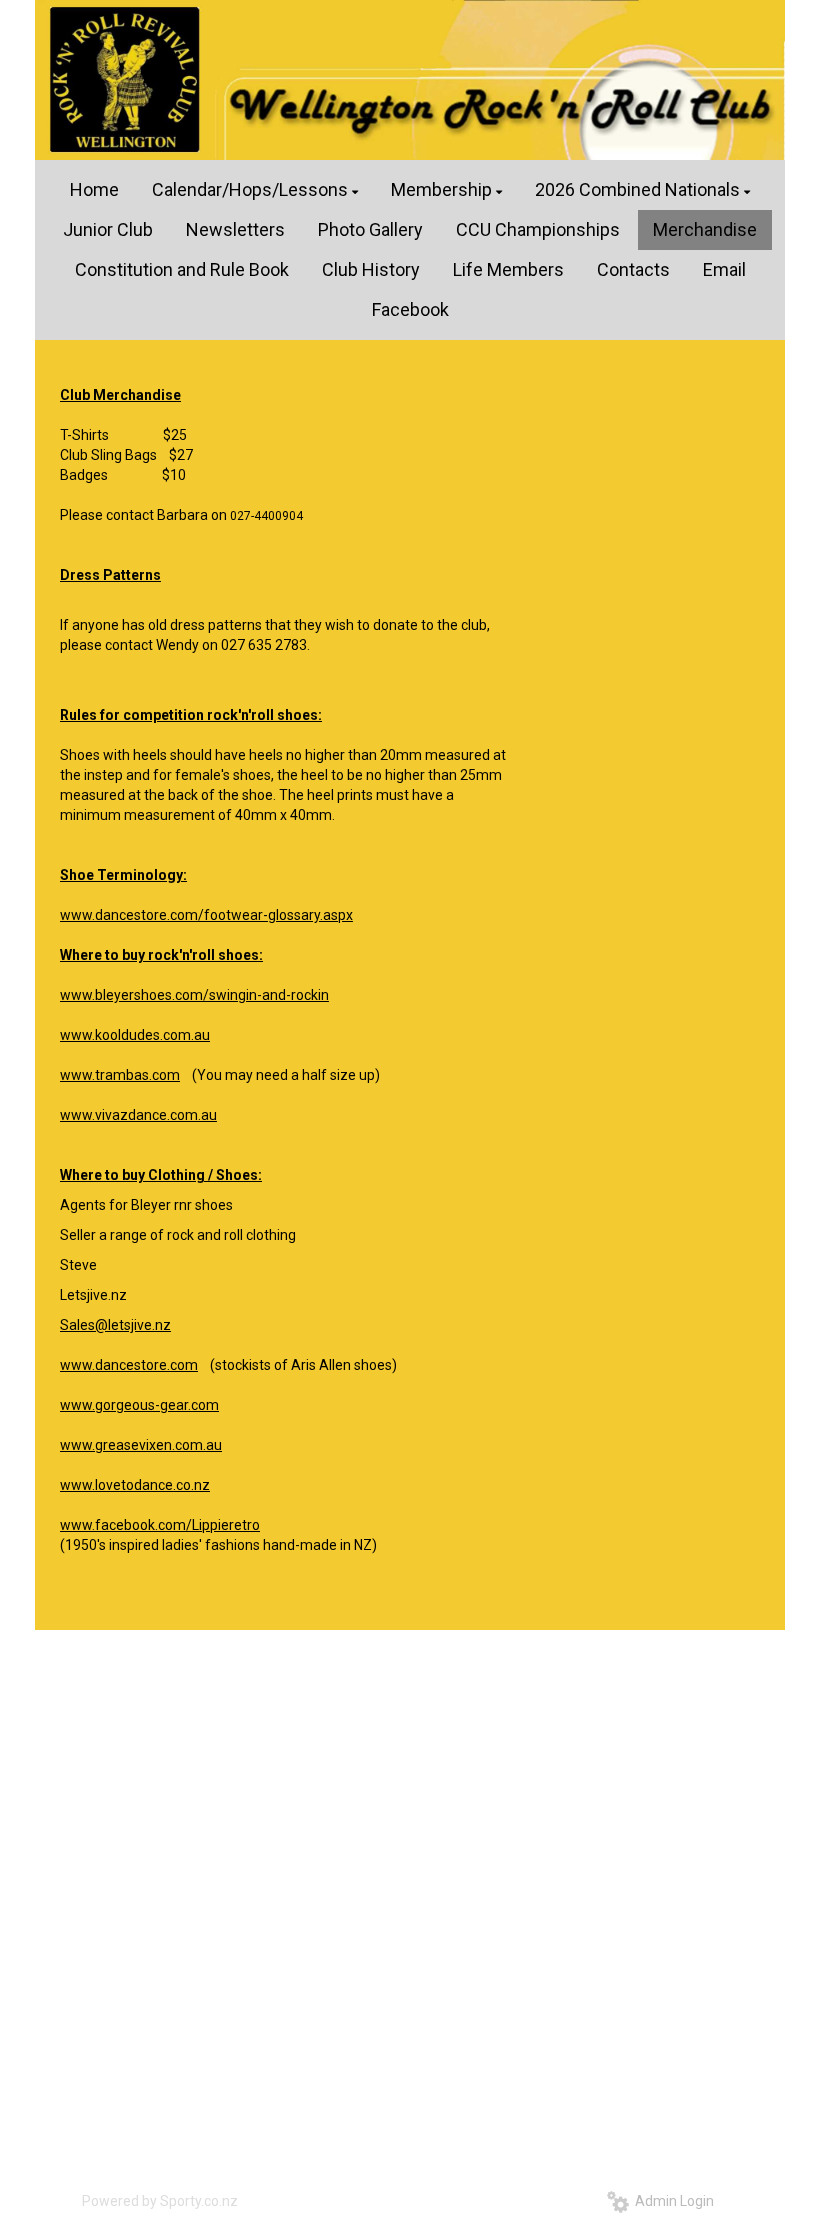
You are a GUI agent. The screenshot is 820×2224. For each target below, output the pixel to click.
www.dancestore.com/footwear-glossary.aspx (206, 915)
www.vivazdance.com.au (138, 1115)
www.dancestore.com (129, 1365)
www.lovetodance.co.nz (135, 1485)
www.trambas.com (120, 1075)
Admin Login (671, 2201)
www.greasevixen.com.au (141, 1445)
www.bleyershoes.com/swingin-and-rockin (194, 995)
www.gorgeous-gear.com (139, 1405)
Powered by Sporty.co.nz (160, 2201)
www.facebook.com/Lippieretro (160, 1525)
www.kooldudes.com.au (135, 1035)
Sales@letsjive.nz (115, 1325)
